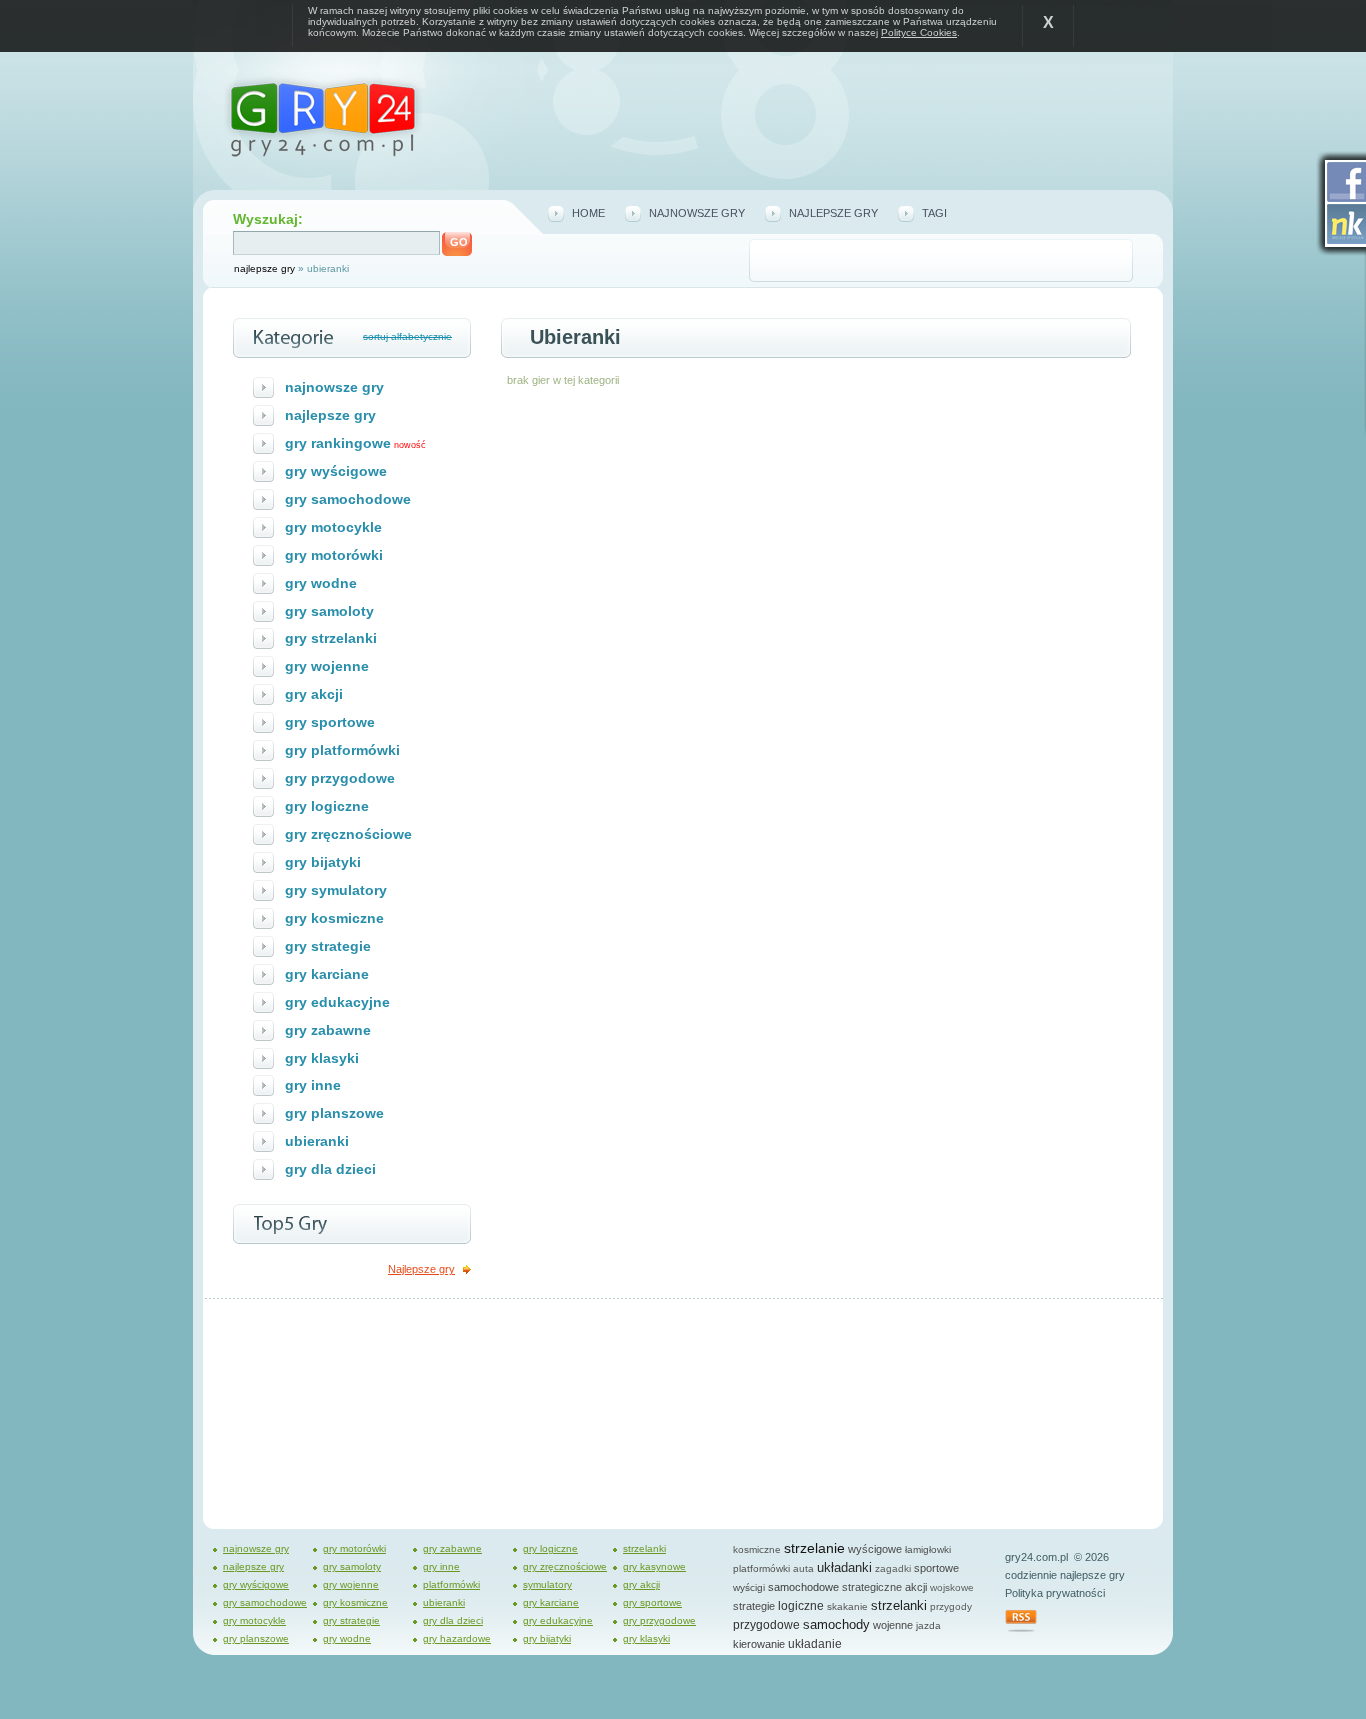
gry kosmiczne (334, 918)
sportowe (936, 1568)
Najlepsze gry (421, 1269)
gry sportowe (330, 722)
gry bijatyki (323, 862)
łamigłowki (928, 1549)
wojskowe (952, 1587)
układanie (815, 1644)
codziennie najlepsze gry (1065, 1575)
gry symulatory (336, 890)
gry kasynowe (654, 1566)
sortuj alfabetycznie (407, 336)
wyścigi (749, 1587)
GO (459, 242)
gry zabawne (328, 1030)
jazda (928, 1625)
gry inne (313, 1085)
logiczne (801, 1606)
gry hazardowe (457, 1638)
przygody (951, 1606)
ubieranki (317, 1141)
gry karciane (327, 974)
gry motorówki (334, 555)
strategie (754, 1606)
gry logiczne (327, 806)
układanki (844, 1567)
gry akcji (314, 694)
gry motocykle (333, 527)
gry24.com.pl (1036, 1557)
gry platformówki (342, 750)
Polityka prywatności (1055, 1593)
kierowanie (759, 1644)
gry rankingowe (338, 443)
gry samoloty (329, 611)
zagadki (893, 1568)
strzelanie (814, 1548)
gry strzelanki (331, 638)
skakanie (847, 1606)
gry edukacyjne (337, 1002)
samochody (836, 1624)
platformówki (451, 1584)
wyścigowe (875, 1549)
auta (803, 1568)
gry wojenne (327, 666)
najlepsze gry (264, 268)
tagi (934, 213)
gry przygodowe (340, 778)
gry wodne (321, 583)
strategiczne (872, 1587)
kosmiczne (757, 1549)
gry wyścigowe (336, 471)
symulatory (547, 1584)
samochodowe (803, 1587)
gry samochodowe (348, 499)
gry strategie (328, 946)
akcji (916, 1587)
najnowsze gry (697, 213)
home (588, 213)
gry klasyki (322, 1058)
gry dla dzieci (330, 1169)
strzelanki (644, 1548)
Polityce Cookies (919, 32)
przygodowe (766, 1625)
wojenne (893, 1625)
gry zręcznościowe (348, 834)
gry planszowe (334, 1113)
